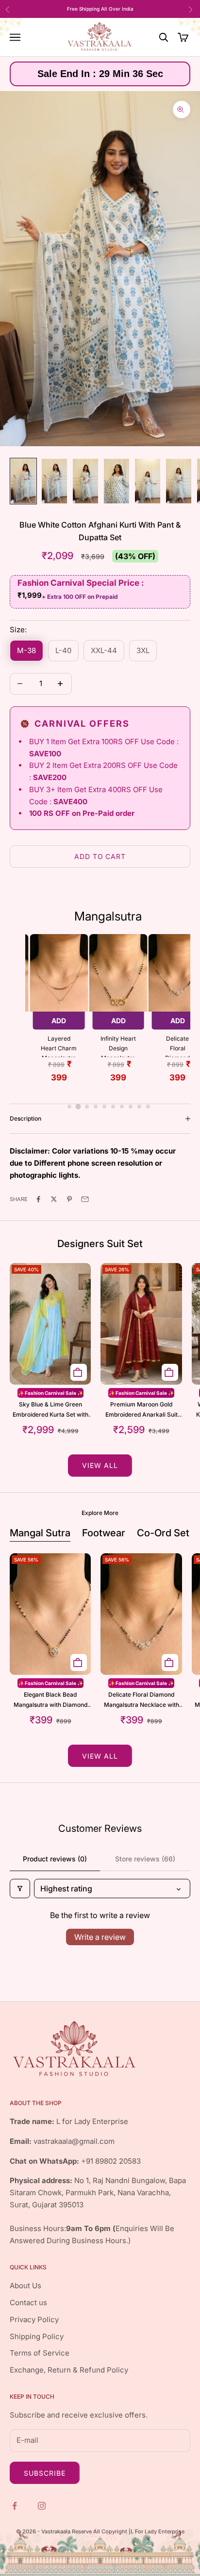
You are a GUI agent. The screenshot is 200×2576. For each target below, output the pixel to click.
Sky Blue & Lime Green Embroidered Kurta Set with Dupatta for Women (50, 1410)
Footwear (104, 1533)
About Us (25, 2286)
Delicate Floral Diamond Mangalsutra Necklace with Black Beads (177, 1046)
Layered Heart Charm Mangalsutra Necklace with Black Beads (59, 1046)
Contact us (28, 2303)
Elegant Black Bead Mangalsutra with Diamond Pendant (50, 1700)
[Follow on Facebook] (16, 2505)
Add (59, 1021)
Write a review (100, 1937)
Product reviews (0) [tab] (55, 1859)
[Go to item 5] (148, 481)
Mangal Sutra (40, 1533)
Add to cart (100, 856)
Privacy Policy (34, 2319)
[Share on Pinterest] (70, 1199)
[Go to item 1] (23, 481)
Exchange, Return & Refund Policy (69, 2370)
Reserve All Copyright (100, 2531)
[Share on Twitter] (55, 1199)
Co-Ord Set (163, 1533)
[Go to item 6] (179, 481)
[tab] (69, 1107)
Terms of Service (40, 2353)
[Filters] (20, 1889)
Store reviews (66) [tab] (145, 1859)
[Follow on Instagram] (43, 2505)
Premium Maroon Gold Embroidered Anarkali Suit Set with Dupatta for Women (141, 1410)
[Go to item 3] (85, 481)
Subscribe (45, 2473)
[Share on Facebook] (39, 1199)
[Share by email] (86, 1199)
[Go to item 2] (54, 481)
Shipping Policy (37, 2336)
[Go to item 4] (117, 481)
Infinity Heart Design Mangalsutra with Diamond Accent (118, 1046)
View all (100, 1465)
